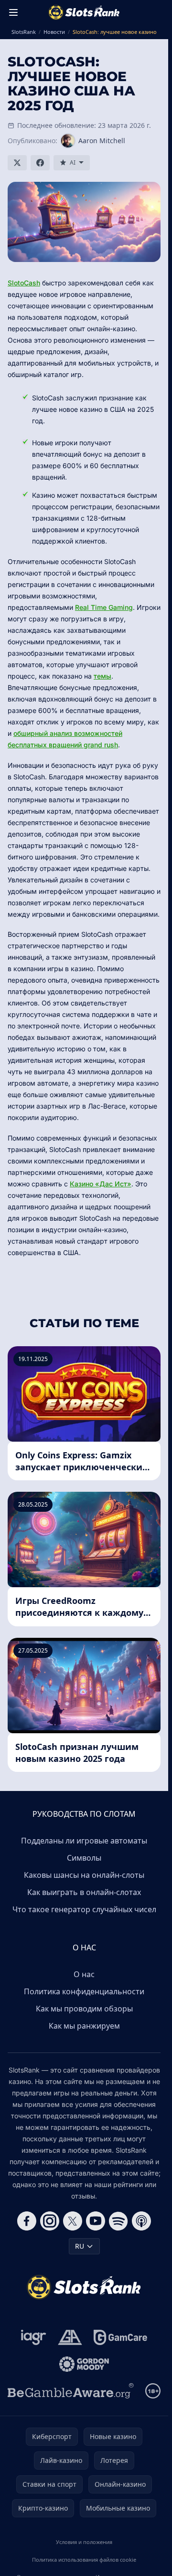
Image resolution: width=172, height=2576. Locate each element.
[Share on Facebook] (40, 163)
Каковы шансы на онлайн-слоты (84, 1875)
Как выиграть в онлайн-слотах (84, 1892)
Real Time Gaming (104, 607)
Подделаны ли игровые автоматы (84, 1841)
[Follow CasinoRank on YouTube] (96, 2221)
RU (80, 2246)
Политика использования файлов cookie (84, 2560)
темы (102, 676)
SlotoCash (24, 283)
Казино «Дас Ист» (101, 1184)
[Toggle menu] (13, 12)
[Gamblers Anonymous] (70, 2337)
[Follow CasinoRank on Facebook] (27, 2221)
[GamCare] (120, 2337)
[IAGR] (34, 2337)
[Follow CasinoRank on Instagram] (50, 2221)
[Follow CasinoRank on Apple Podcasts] (141, 2221)
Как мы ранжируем (84, 2026)
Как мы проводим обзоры (84, 2009)
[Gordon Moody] (84, 2364)
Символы (84, 1858)
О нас (84, 1974)
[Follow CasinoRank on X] (73, 2221)
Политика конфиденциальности (84, 1991)
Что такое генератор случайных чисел (84, 1909)
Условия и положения (84, 2542)
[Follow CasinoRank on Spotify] (118, 2221)
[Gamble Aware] (71, 2391)
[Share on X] (17, 163)
